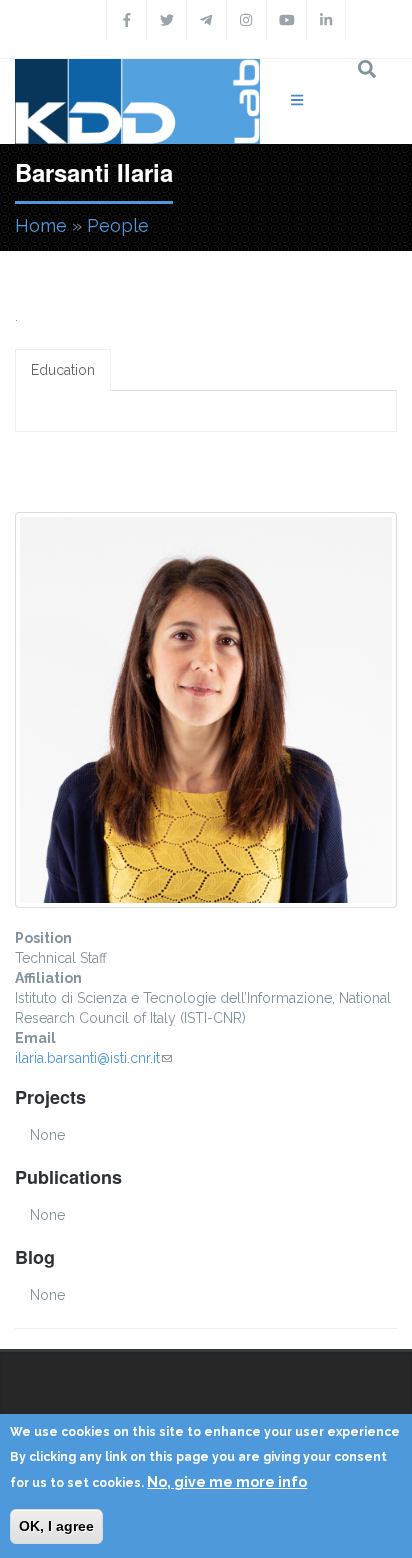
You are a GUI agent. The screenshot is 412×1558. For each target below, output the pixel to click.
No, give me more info (227, 1482)
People (118, 225)
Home (41, 225)
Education (63, 370)
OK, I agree (56, 1526)
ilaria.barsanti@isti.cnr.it (93, 1058)
